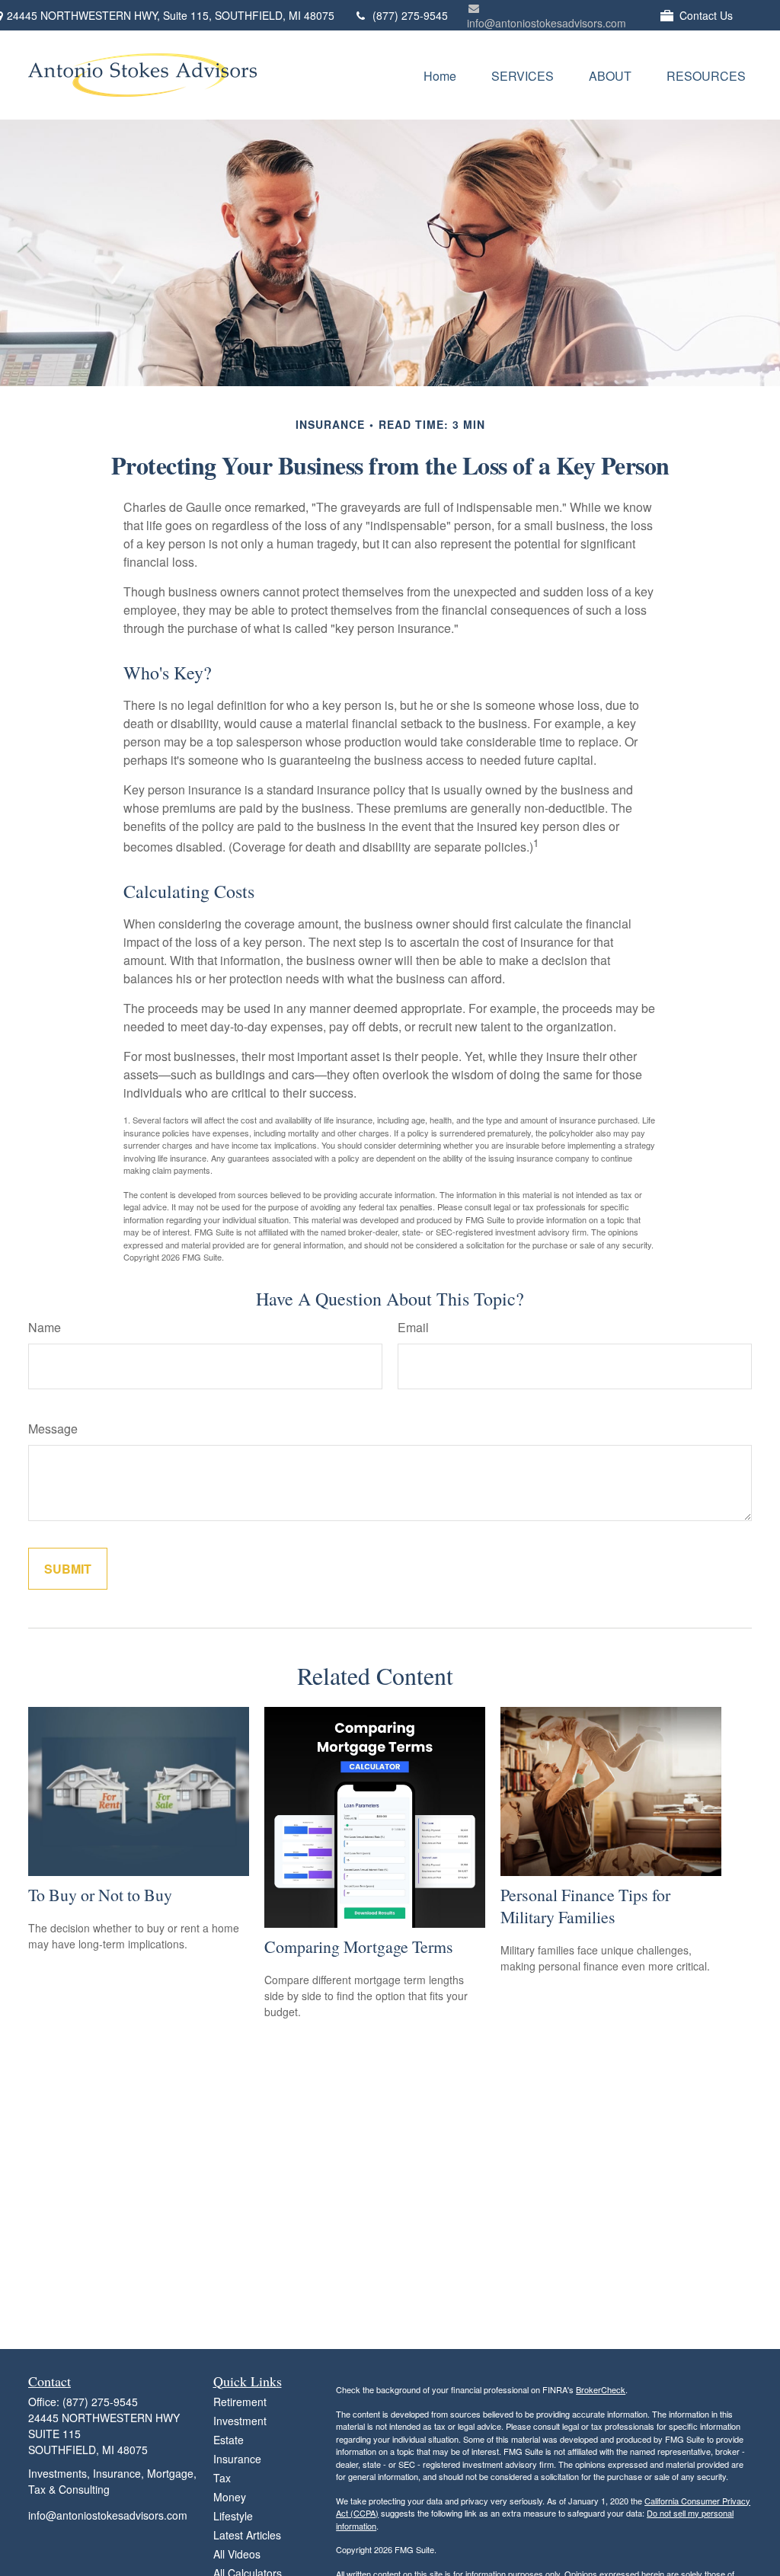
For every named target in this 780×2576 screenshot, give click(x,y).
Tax (222, 2478)
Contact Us (706, 15)
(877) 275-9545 (410, 15)
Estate (229, 2440)
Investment (240, 2421)
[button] (440, 75)
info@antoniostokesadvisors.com (547, 23)
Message (53, 1429)
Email (413, 1327)
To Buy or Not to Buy (100, 1895)
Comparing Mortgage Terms (359, 1946)
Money (230, 2497)
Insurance (237, 2459)
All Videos (237, 2554)
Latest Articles (247, 2535)
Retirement (240, 2402)
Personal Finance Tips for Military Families (585, 1906)
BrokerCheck (601, 2389)
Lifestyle (233, 2516)
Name (45, 1327)
